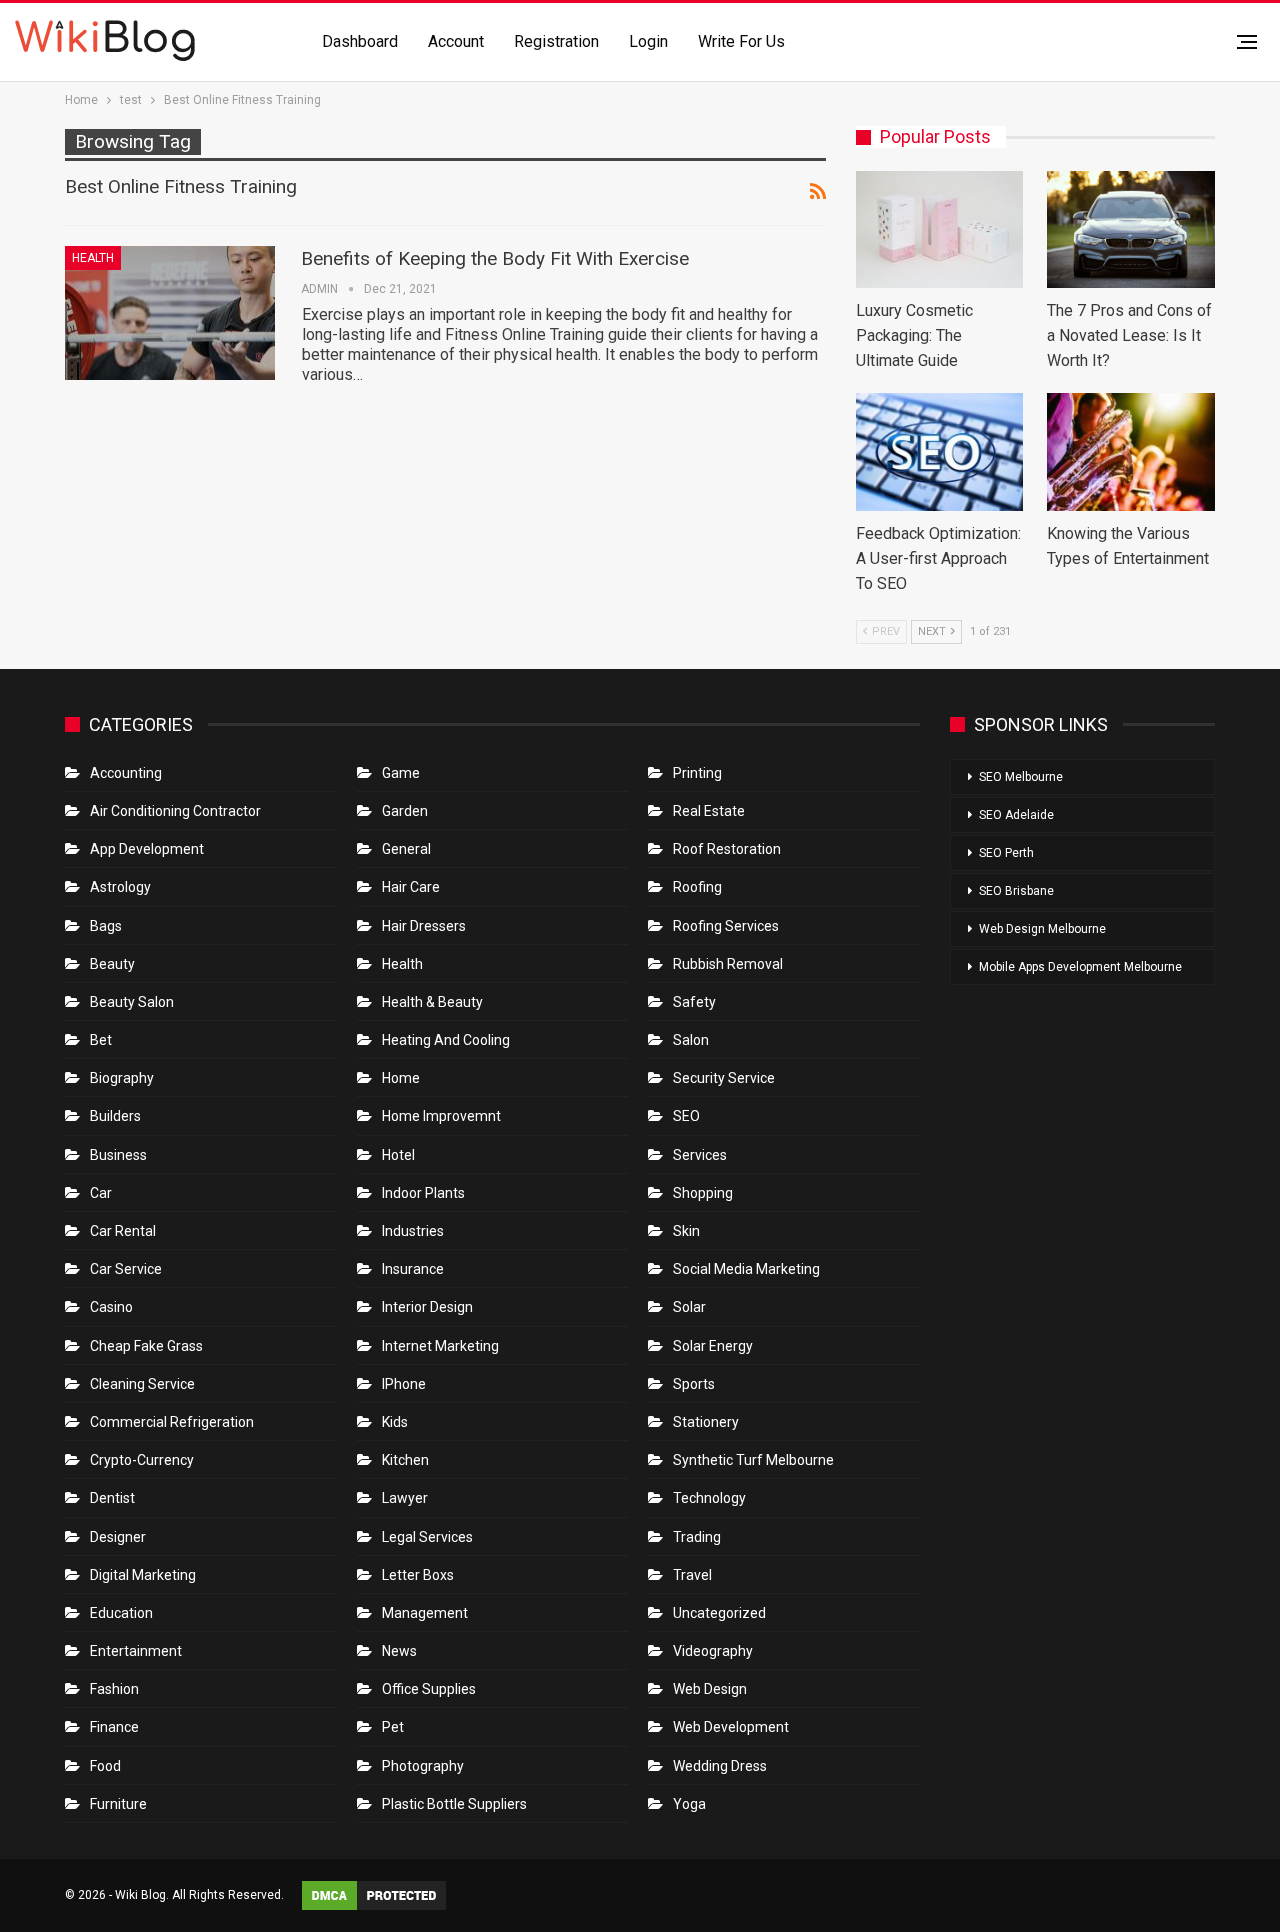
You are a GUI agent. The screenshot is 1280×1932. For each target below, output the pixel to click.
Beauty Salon (132, 1002)
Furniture (118, 1804)
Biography (122, 1078)
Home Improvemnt (441, 1116)
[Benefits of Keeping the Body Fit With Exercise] (170, 313)
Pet (393, 1727)
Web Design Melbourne (1042, 929)
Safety (694, 1002)
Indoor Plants (423, 1193)
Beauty (112, 964)
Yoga (689, 1804)
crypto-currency (142, 1460)
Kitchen (405, 1460)
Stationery (706, 1422)
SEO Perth (1006, 853)
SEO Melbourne (1021, 777)
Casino (111, 1307)
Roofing (697, 887)
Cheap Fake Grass (146, 1346)
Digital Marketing (143, 1575)
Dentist (112, 1498)
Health (93, 258)
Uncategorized (719, 1613)
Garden (405, 811)
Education (121, 1613)
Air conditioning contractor (175, 811)
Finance (114, 1727)
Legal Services (427, 1537)
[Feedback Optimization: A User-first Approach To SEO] (940, 451)
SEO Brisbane (1016, 891)
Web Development (731, 1727)
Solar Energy (713, 1346)
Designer (118, 1537)
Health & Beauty (432, 1002)
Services (700, 1155)
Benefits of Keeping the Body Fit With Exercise (495, 258)
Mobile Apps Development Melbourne (1080, 967)
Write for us (741, 41)
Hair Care (411, 887)
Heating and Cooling (446, 1040)
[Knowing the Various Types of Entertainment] (1131, 451)
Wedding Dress (721, 1766)
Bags (106, 926)
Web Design (710, 1689)
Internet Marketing (440, 1346)
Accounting (126, 773)
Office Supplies (429, 1689)
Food (105, 1766)
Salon (691, 1040)
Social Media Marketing (746, 1269)
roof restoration (727, 849)
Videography (713, 1651)
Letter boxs (418, 1575)
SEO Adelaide (1016, 815)
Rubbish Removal (728, 964)
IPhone (404, 1384)
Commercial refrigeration (172, 1422)
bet (101, 1040)
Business (118, 1155)
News (399, 1651)
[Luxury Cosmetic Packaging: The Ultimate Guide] (940, 229)
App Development (147, 849)
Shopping (703, 1193)
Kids (395, 1422)
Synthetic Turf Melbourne (753, 1460)
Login (648, 41)
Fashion (114, 1689)
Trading (697, 1537)
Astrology (120, 887)
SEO (686, 1116)
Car (101, 1193)
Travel (692, 1575)
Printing (697, 773)
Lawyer (405, 1498)
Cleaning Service (142, 1384)
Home (401, 1078)
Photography (423, 1766)
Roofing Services (726, 926)
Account (456, 41)
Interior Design (427, 1307)
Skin (686, 1231)
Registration (556, 41)
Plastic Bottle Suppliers (454, 1804)
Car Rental (123, 1231)
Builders (115, 1116)
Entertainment (136, 1651)
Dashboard (360, 41)
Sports (694, 1384)
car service (126, 1269)
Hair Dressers (424, 926)
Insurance (413, 1269)
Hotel (398, 1155)
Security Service (724, 1078)
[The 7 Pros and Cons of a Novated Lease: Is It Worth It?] (1131, 229)
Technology (709, 1498)
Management (425, 1613)
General (406, 849)
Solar (689, 1307)
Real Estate (709, 811)
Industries (413, 1231)
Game (401, 773)
